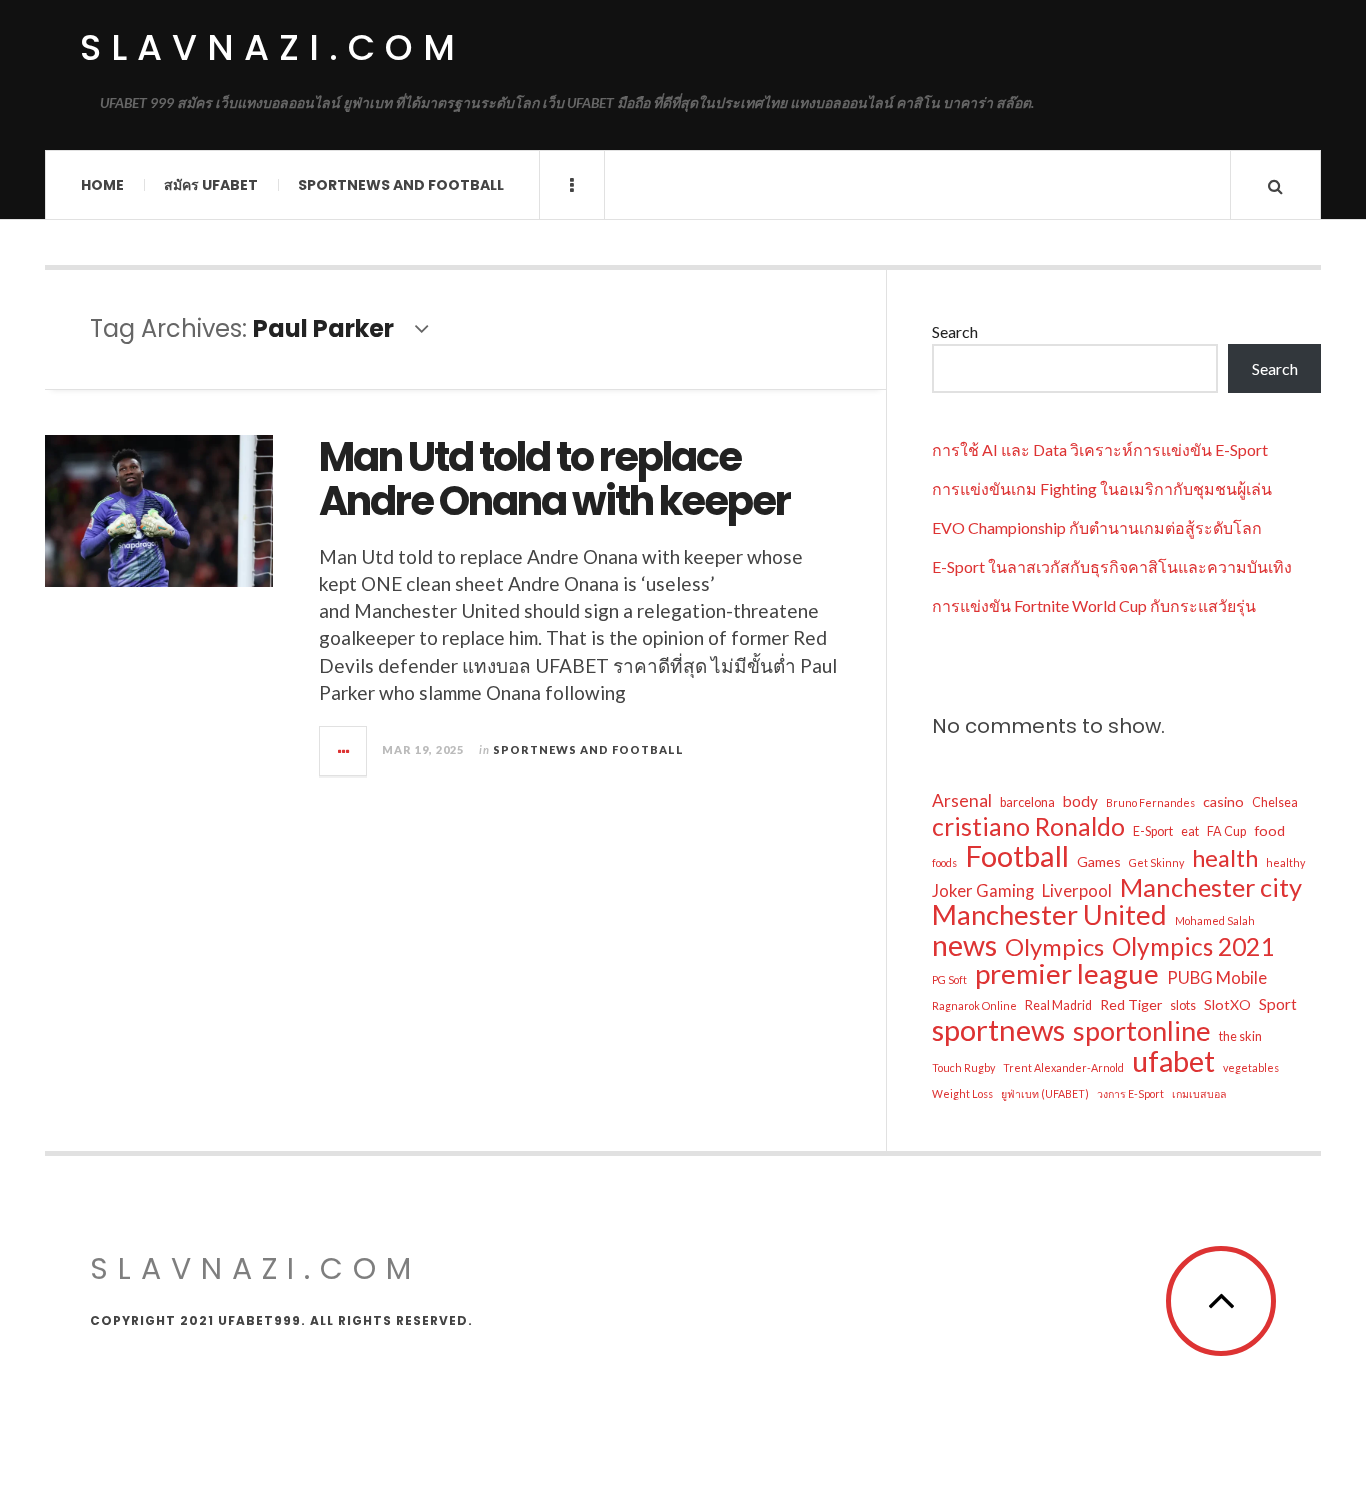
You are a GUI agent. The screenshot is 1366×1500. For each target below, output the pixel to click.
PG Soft (949, 979)
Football (1017, 856)
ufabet (1173, 1061)
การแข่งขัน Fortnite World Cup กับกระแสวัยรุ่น (1094, 605)
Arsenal (962, 800)
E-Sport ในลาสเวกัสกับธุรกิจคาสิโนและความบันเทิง (1112, 566)
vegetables (1251, 1067)
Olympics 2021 (1193, 947)
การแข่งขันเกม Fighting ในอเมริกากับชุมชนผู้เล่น (1102, 488)
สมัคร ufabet (211, 185)
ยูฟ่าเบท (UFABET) (1045, 1093)
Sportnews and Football (401, 185)
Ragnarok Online (974, 1005)
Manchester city (1211, 887)
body (1080, 801)
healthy (1285, 862)
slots (1183, 1005)
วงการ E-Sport (1130, 1093)
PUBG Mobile (1217, 978)
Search (955, 331)
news (964, 945)
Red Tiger (1131, 1004)
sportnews (998, 1030)
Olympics (1054, 947)
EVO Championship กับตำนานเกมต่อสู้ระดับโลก (1097, 527)
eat (1190, 831)
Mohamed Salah (1215, 920)
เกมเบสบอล (1199, 1093)
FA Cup (1226, 831)
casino (1223, 801)
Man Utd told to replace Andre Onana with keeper (554, 479)
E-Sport (1153, 831)
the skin (1240, 1036)
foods (944, 862)
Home (102, 185)
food (1269, 830)
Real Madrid (1058, 1005)
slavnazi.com (272, 47)
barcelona (1027, 802)
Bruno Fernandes (1150, 802)
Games (1099, 861)
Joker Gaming (983, 891)
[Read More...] (344, 751)
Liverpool (1077, 891)
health (1225, 858)
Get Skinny (1156, 862)
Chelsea (1275, 802)
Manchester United (1049, 915)
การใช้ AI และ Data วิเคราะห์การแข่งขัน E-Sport (1100, 449)
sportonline (1142, 1031)
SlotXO (1227, 1004)
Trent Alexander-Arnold (1063, 1067)
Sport (1278, 1004)
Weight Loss (962, 1093)
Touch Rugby (963, 1067)
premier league (1067, 974)
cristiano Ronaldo (1028, 827)
